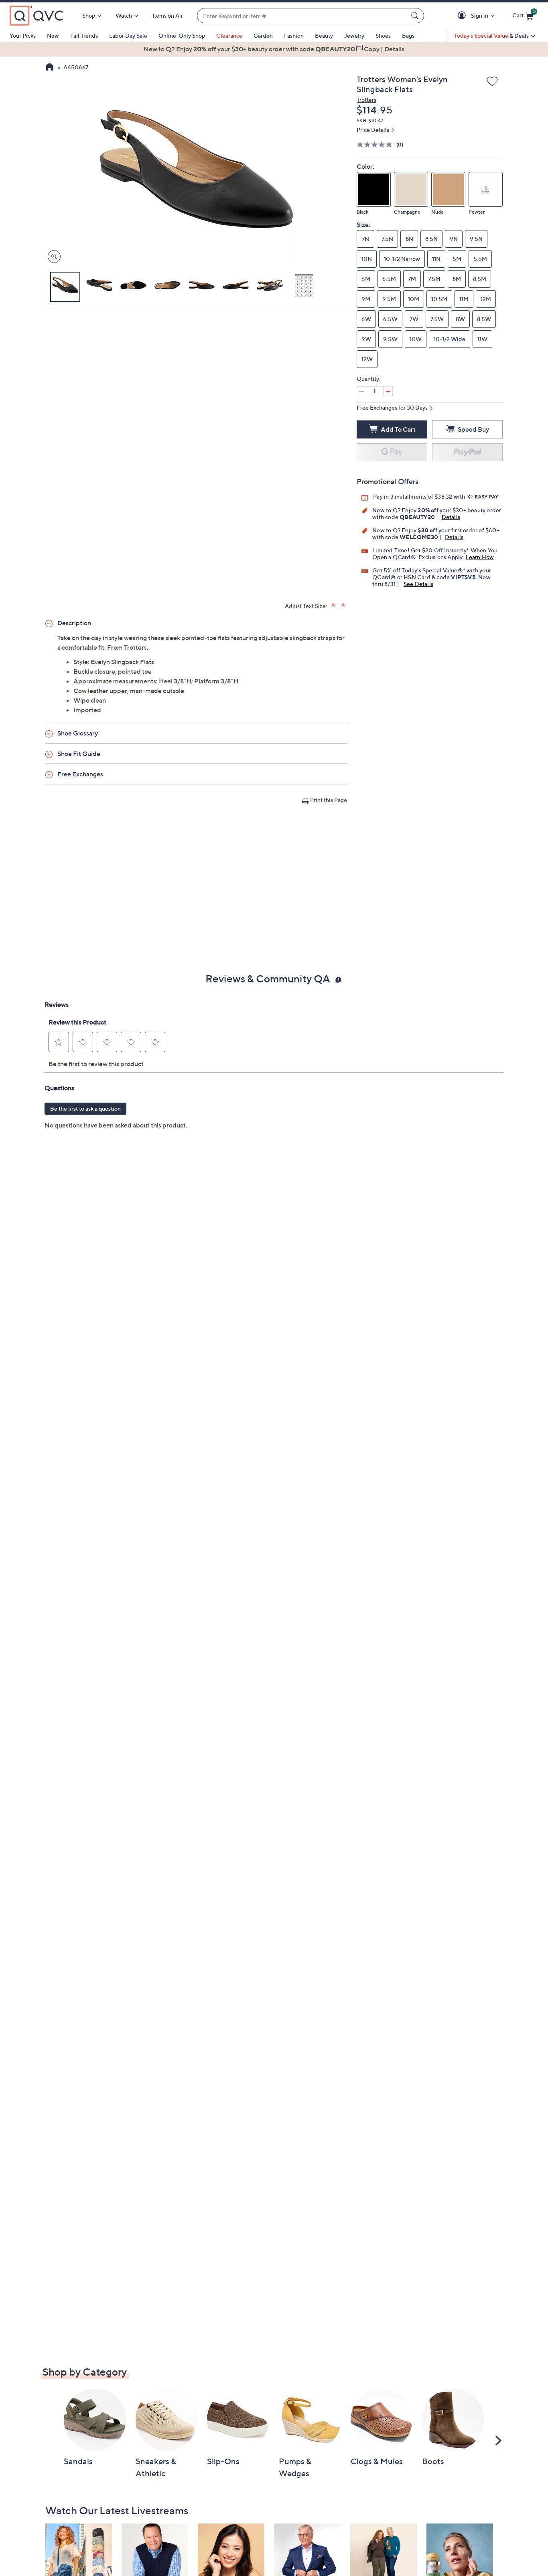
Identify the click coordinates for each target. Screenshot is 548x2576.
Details (451, 517)
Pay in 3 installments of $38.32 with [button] (420, 496)
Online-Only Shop (182, 35)
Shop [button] (89, 15)
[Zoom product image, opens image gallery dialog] (52, 257)
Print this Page (329, 800)
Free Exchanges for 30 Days (392, 407)
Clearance (229, 35)
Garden (263, 35)
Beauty (324, 35)
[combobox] (302, 16)
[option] (274, 49)
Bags (408, 35)
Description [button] (74, 623)
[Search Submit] (416, 16)
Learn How (480, 557)
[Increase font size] (334, 605)
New (53, 35)
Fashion (294, 35)
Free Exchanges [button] (80, 774)
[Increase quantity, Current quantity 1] (388, 391)
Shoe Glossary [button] (78, 733)
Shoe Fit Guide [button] (79, 754)
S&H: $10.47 (370, 120)
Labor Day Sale (128, 35)
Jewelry (354, 35)
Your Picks (23, 35)
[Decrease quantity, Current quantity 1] (361, 391)
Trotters (366, 100)
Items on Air (168, 15)
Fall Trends (84, 35)
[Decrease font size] (344, 605)
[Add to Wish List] (492, 82)
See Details (418, 584)
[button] (463, 16)
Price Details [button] (373, 130)
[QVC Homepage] (50, 68)
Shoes (383, 35)
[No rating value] (376, 144)
